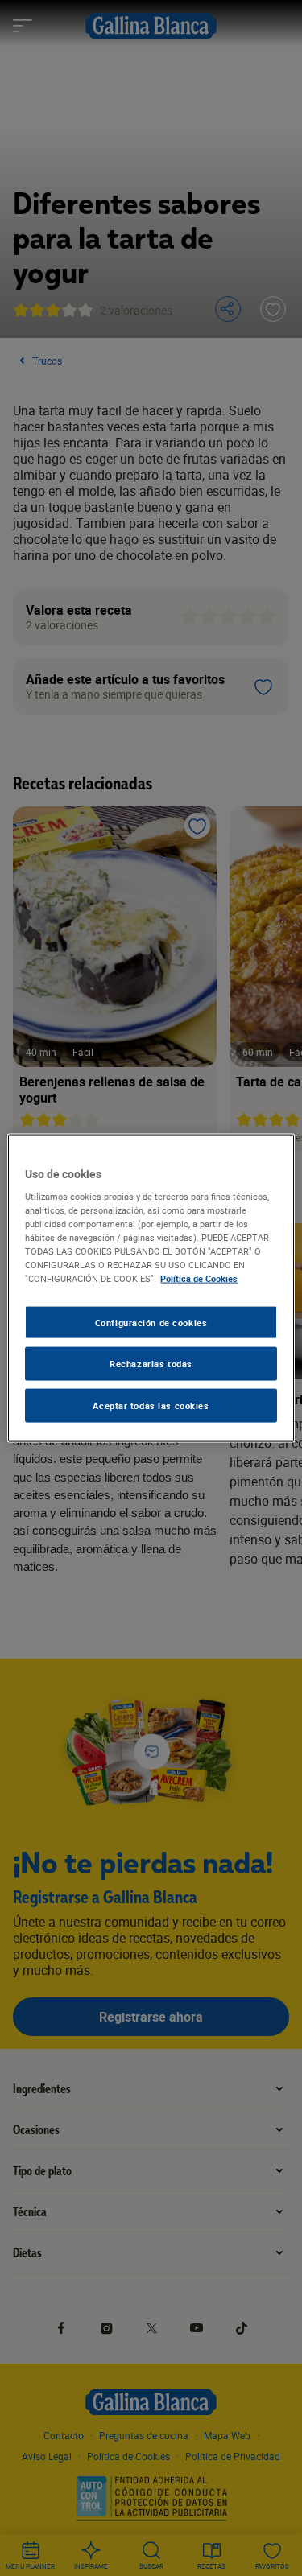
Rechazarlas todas (151, 1364)
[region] (151, 1288)
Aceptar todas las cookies (151, 1405)
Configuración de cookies (151, 1322)
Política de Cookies (199, 1278)
